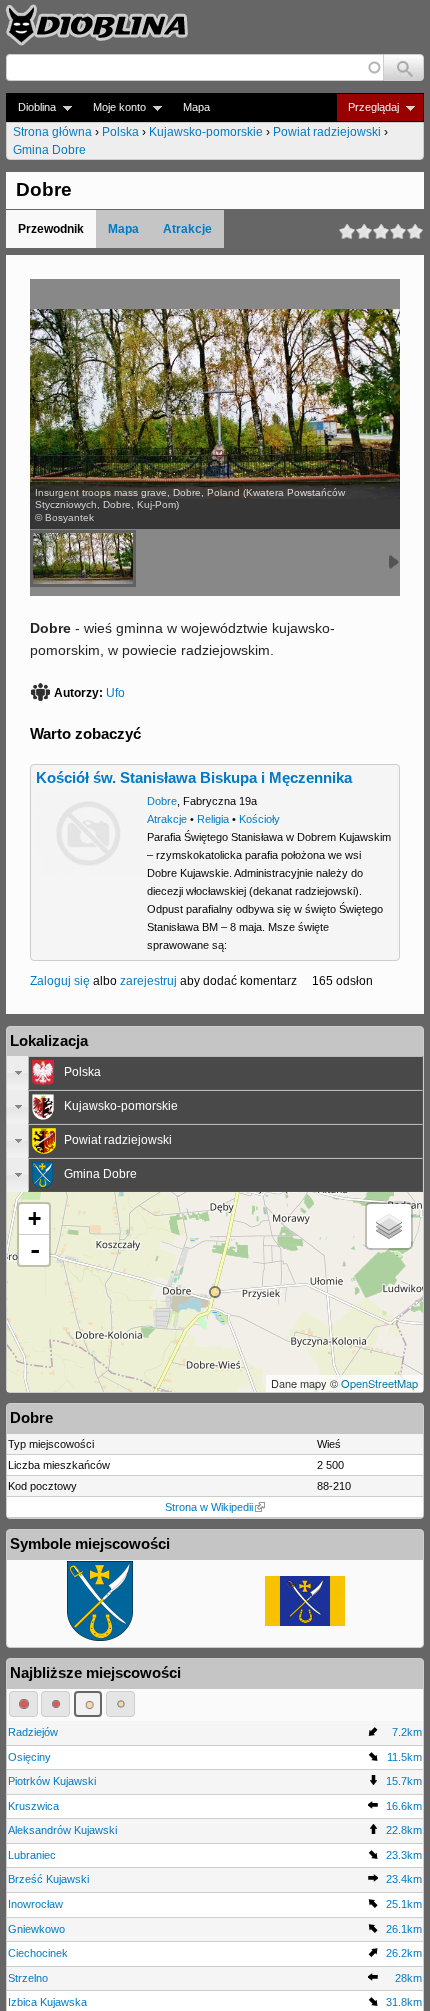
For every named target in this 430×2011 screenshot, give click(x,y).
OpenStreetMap (379, 1383)
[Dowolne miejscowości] (120, 1704)
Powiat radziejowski (327, 132)
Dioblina (31, 107)
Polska (120, 132)
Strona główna (52, 132)
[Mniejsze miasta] (55, 1704)
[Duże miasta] (23, 1704)
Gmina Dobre (49, 150)
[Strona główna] (97, 25)
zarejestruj (148, 981)
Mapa (196, 107)
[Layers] (389, 1226)
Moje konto (113, 107)
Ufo (115, 693)
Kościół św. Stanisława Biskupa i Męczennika (194, 778)
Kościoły (259, 819)
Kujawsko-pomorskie (206, 132)
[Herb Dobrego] (100, 1637)
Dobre (162, 801)
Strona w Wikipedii (209, 1507)
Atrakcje (187, 229)
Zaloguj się (60, 981)
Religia (213, 819)
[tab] (215, 1073)
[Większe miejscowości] (88, 1704)
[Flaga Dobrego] (305, 1622)
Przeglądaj (367, 107)
